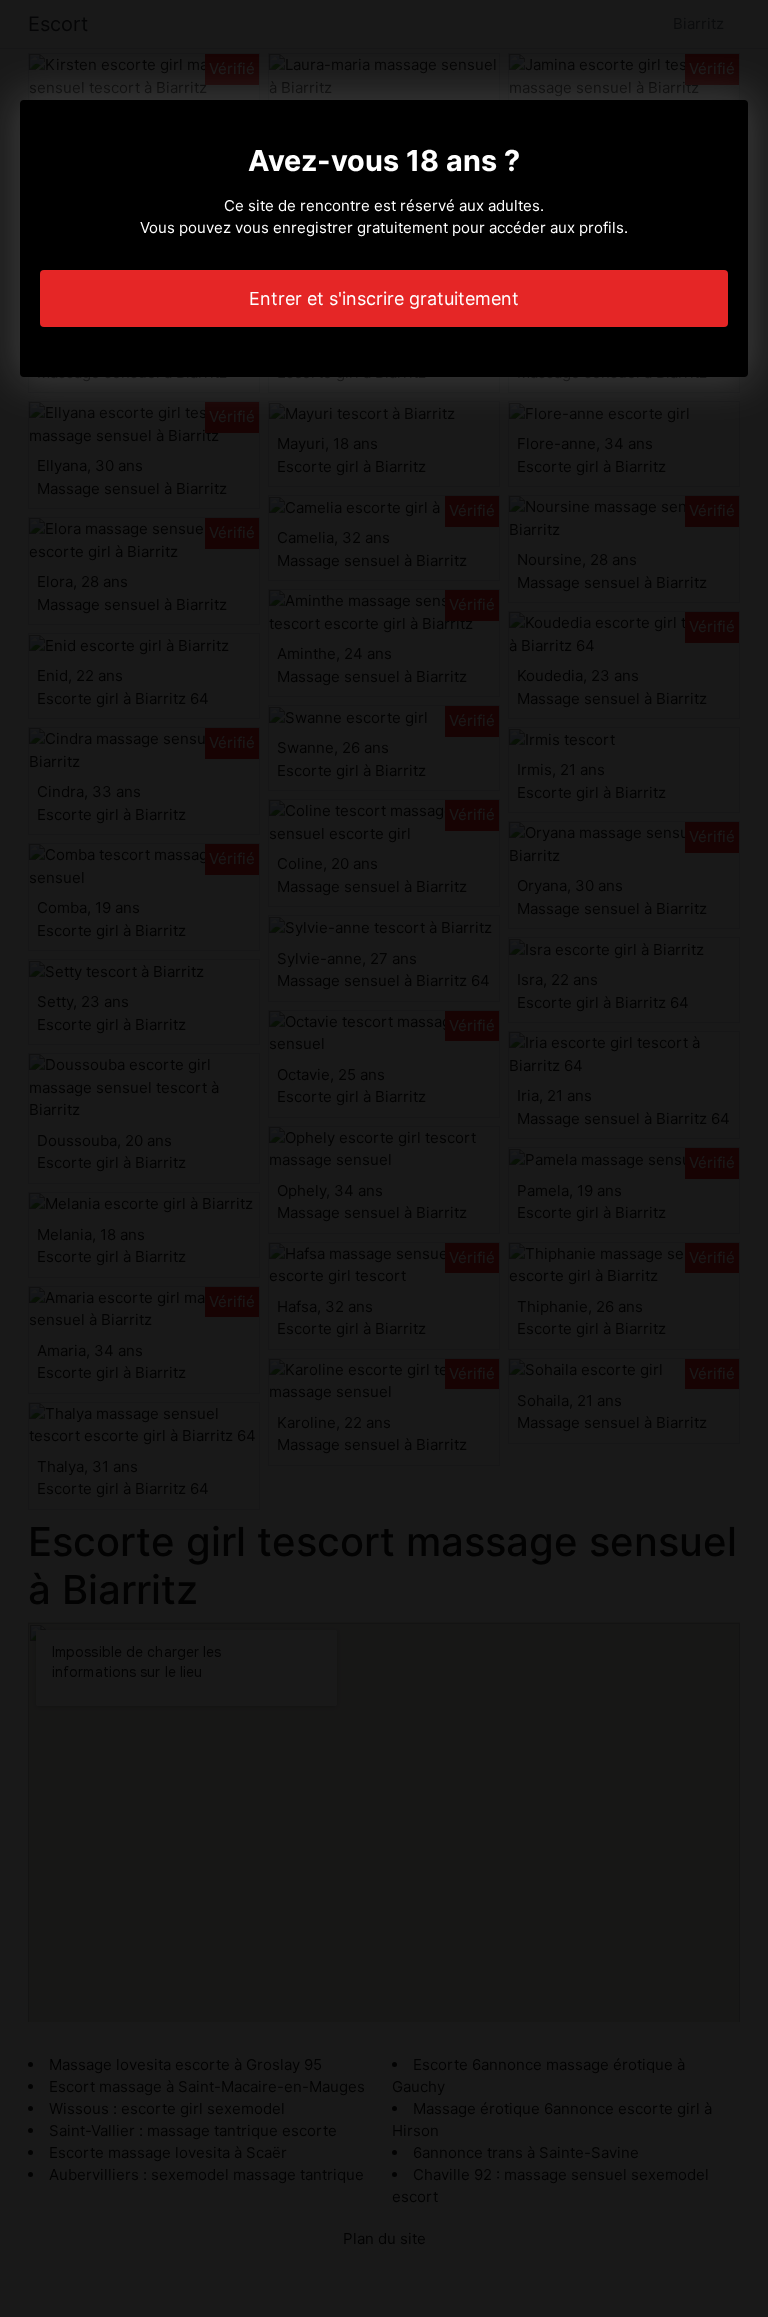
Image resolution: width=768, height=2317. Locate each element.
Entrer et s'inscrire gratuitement (384, 298)
